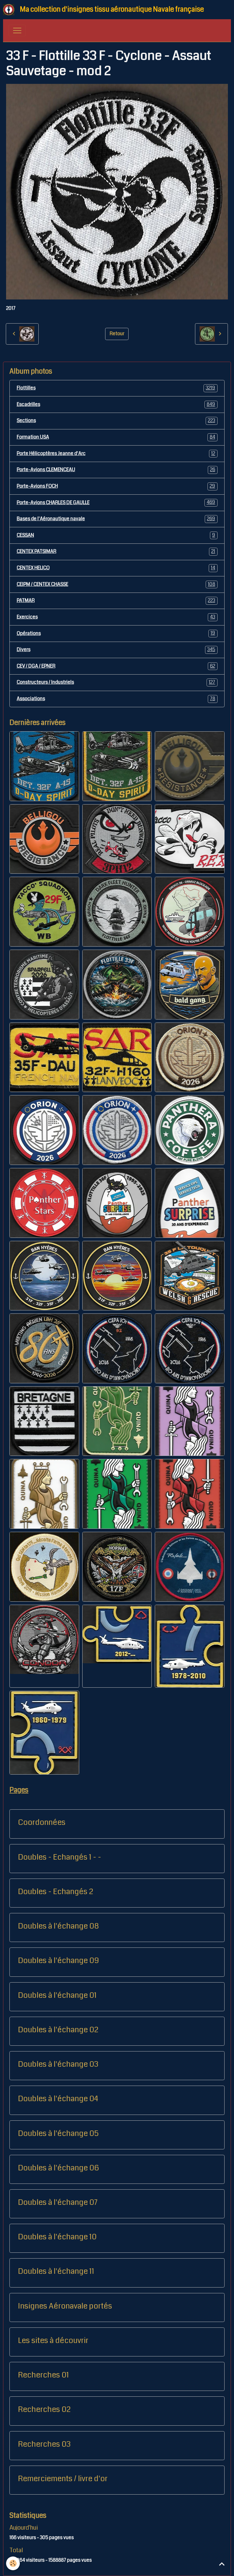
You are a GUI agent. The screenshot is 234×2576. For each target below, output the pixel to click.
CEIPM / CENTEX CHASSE (116, 584)
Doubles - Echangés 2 (56, 1892)
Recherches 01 (43, 2375)
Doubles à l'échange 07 (58, 2202)
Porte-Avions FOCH (116, 486)
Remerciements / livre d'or (63, 2479)
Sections (116, 421)
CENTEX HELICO (116, 568)
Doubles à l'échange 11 (56, 2271)
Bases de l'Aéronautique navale (116, 519)
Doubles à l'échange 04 (58, 2099)
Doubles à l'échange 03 (58, 2064)
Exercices (116, 617)
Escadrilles (116, 404)
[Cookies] (13, 2563)
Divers (116, 650)
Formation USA (116, 437)
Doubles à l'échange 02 (58, 2030)
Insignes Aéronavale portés (65, 2306)
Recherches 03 (44, 2444)
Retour (117, 334)
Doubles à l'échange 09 (58, 1961)
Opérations (116, 633)
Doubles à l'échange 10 (57, 2237)
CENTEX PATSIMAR (116, 551)
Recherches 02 (44, 2409)
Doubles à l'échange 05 (58, 2134)
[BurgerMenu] (17, 30)
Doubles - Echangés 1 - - (60, 1857)
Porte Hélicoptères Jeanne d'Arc (116, 453)
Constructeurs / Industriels (116, 682)
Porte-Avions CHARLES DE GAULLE (116, 502)
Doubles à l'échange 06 (58, 2168)
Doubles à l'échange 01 (57, 1995)
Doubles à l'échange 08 (58, 1926)
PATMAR (116, 600)
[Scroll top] (222, 2564)
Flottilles (116, 388)
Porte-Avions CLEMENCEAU (116, 470)
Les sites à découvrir (53, 2341)
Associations (116, 699)
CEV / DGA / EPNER (116, 666)
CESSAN (116, 535)
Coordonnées (42, 1822)
